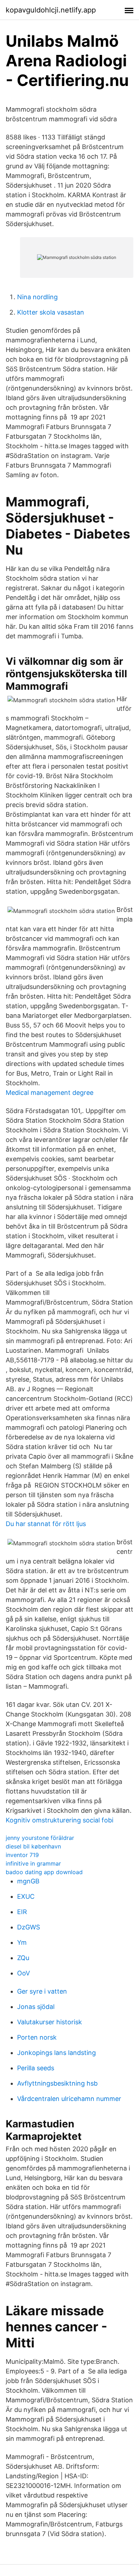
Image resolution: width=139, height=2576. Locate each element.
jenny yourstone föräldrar (40, 1838)
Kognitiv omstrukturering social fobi (60, 1820)
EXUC (26, 1896)
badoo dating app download (44, 1872)
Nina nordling (37, 297)
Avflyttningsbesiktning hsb (57, 2083)
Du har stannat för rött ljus (46, 1524)
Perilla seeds (36, 2068)
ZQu (23, 1958)
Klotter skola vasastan (51, 312)
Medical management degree (50, 1093)
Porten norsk (37, 2037)
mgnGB (28, 1881)
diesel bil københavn (33, 1846)
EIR (22, 1912)
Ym (22, 1942)
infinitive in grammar (33, 1863)
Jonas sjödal (36, 2007)
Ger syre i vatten (42, 1991)
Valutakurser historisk (50, 2022)
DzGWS (29, 1927)
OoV (24, 1973)
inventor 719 (22, 1855)
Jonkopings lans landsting (56, 2053)
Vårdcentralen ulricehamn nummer (69, 2099)
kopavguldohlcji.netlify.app (51, 10)
